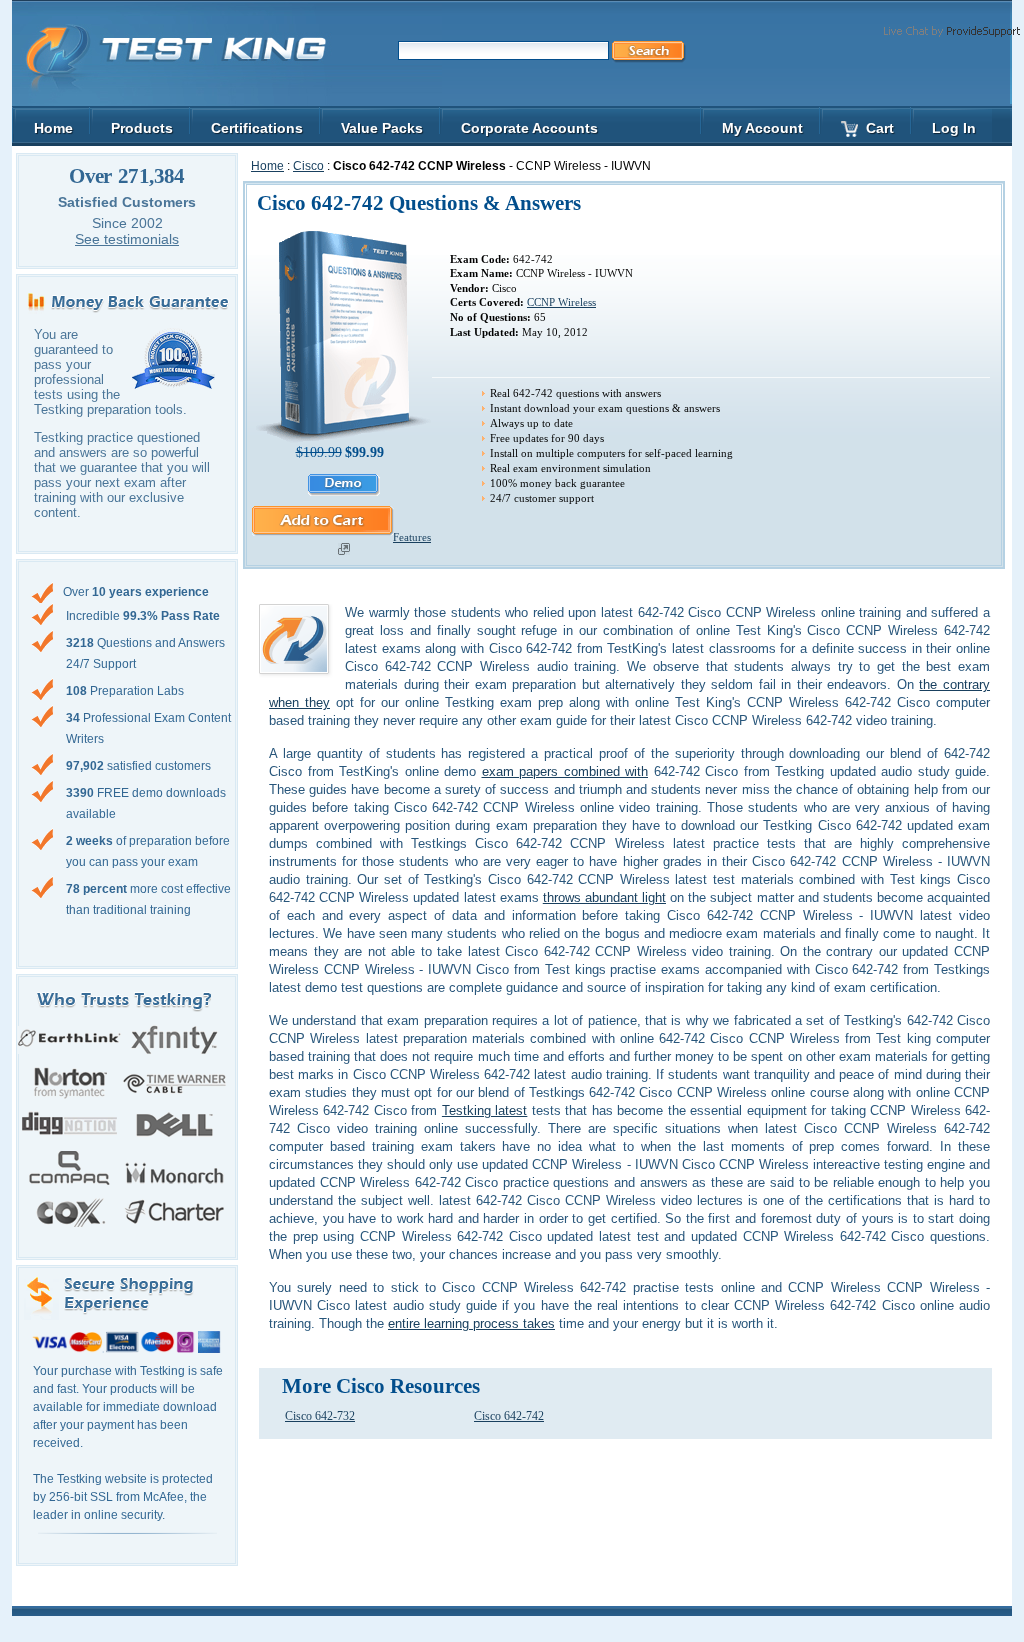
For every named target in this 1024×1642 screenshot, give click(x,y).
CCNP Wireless (561, 302)
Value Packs (382, 128)
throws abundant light (604, 897)
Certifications (257, 128)
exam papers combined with (565, 771)
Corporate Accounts (529, 128)
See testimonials (127, 239)
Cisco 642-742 (509, 1416)
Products (142, 128)
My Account (762, 128)
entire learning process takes (471, 1323)
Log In (954, 128)
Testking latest (484, 1110)
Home (267, 166)
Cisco (308, 166)
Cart (880, 128)
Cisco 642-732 (320, 1416)
